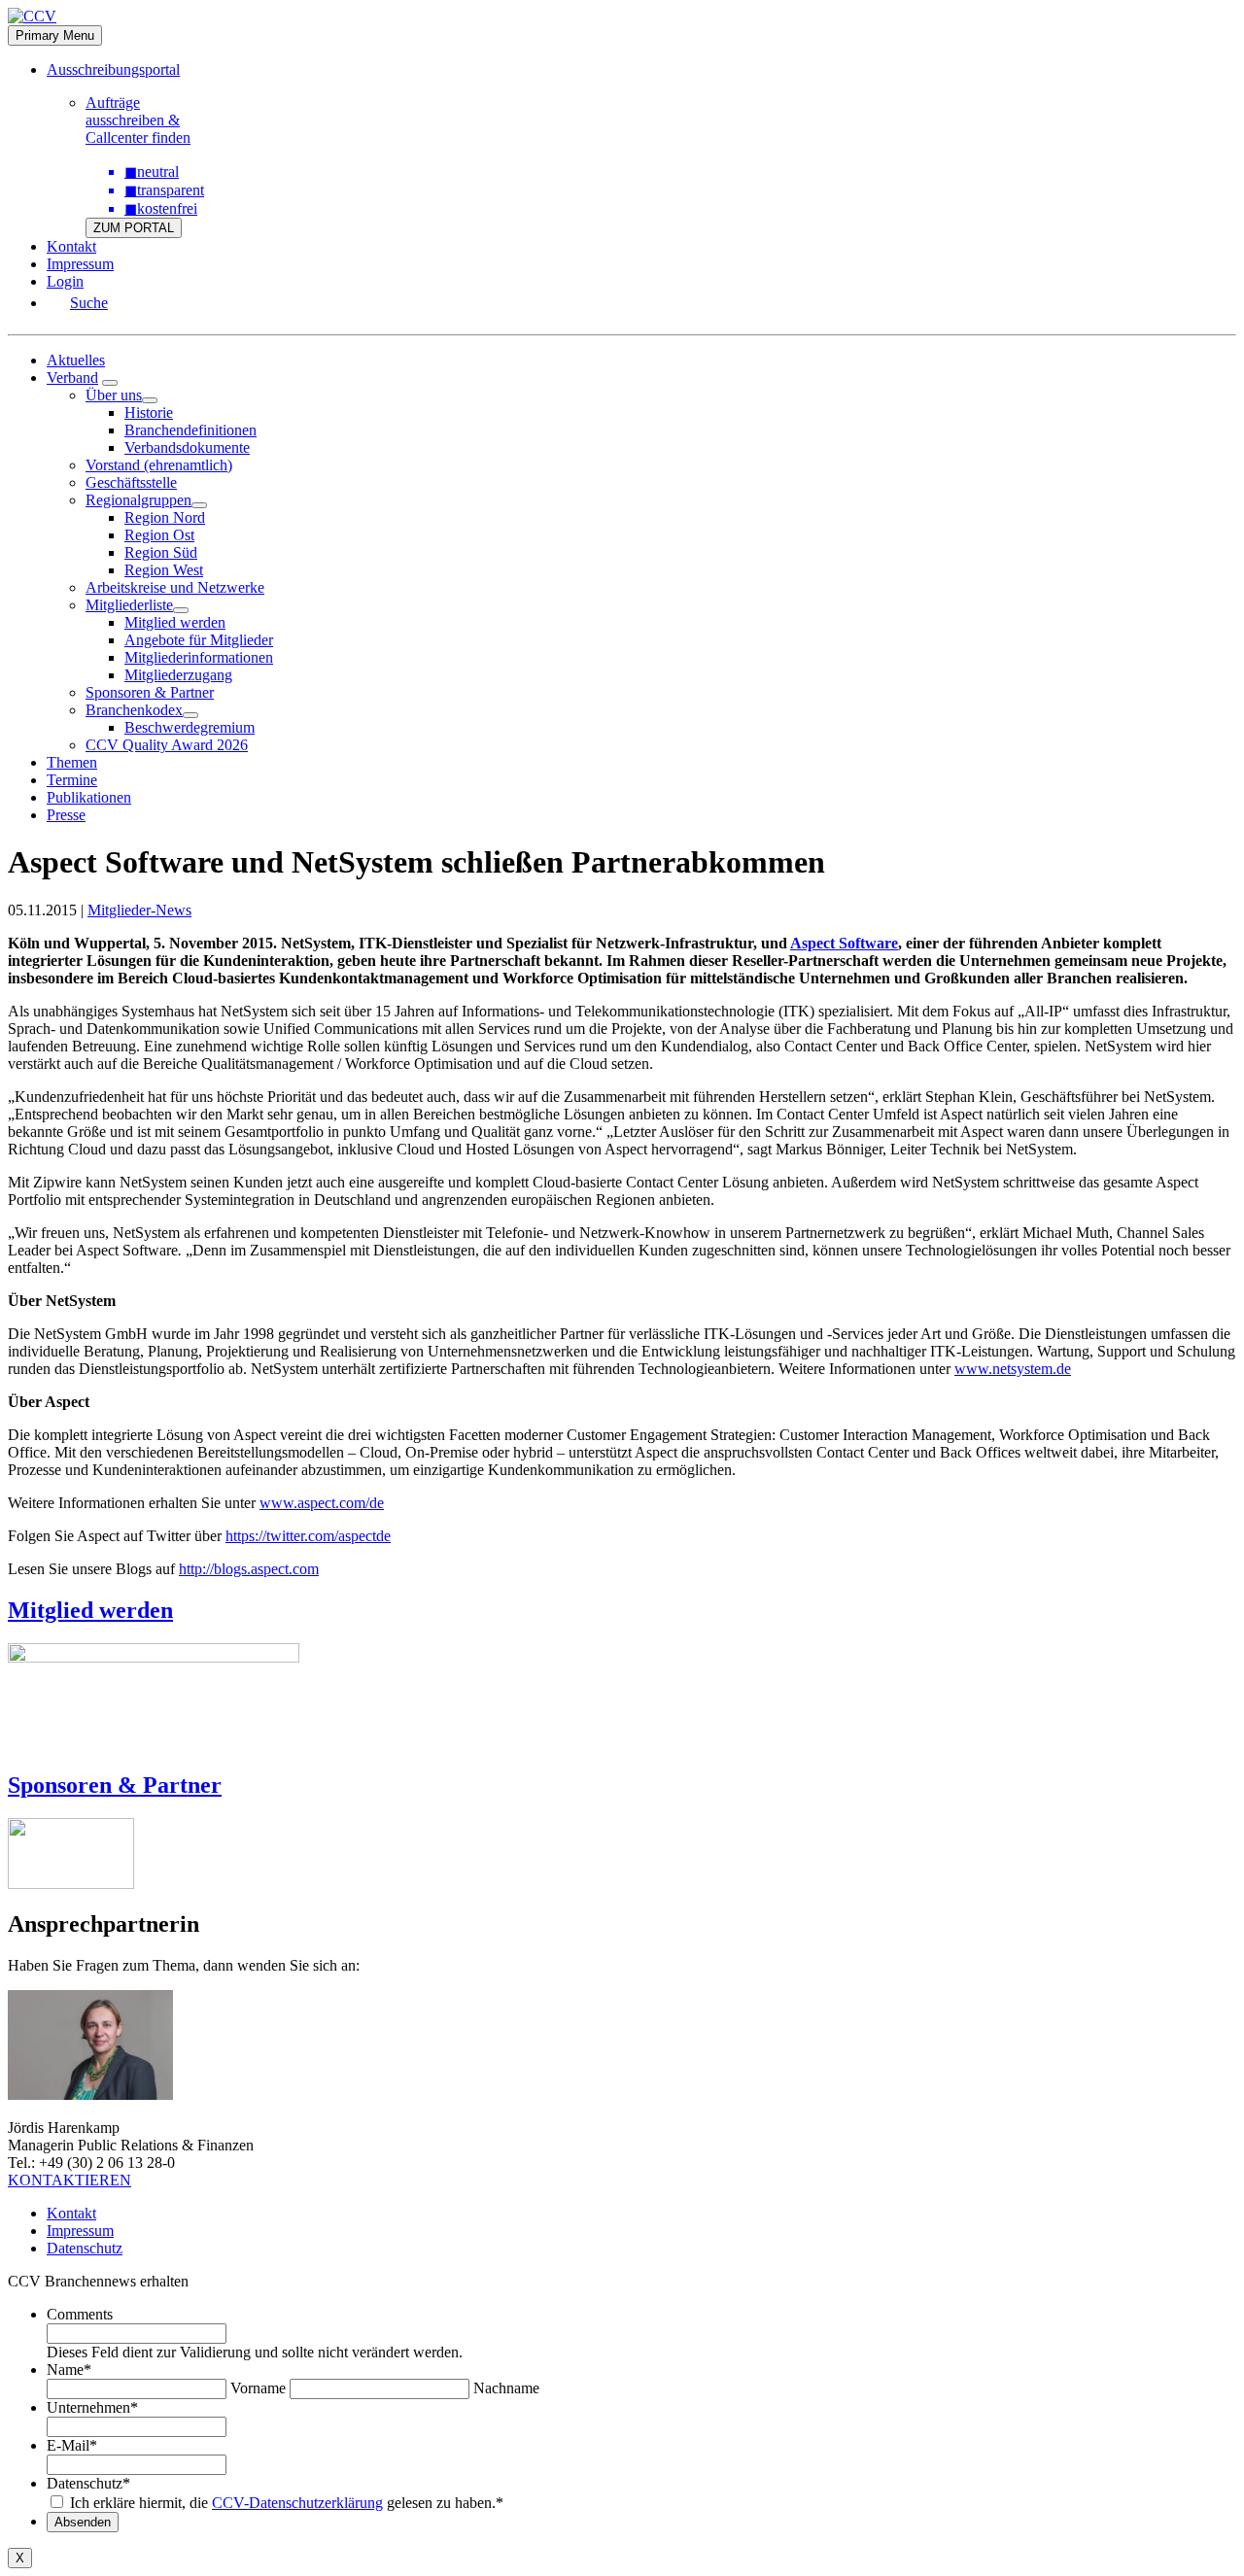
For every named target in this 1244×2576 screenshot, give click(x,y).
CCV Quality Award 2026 (167, 745)
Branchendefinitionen (190, 430)
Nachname (506, 2388)
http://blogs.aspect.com (249, 1569)
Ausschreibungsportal (113, 69)
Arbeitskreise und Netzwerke (175, 587)
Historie (149, 412)
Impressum (80, 264)
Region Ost (159, 535)
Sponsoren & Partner (150, 692)
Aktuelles (76, 360)
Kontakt (71, 246)
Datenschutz (85, 2248)
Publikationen (89, 797)
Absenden (83, 2522)
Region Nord (165, 517)
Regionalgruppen (138, 500)
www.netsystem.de (1013, 1369)
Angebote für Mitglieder (199, 640)
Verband (72, 378)
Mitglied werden (175, 622)
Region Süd (161, 552)
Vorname (258, 2388)
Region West (164, 570)
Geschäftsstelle (131, 482)
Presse (66, 815)
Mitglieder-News (139, 910)
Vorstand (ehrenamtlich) (159, 465)
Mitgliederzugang (178, 675)
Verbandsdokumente (187, 447)
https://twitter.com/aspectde (308, 1536)
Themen (72, 762)
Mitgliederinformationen (199, 657)
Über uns (114, 395)
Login (65, 281)
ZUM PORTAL (134, 228)
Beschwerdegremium (190, 727)
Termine (72, 780)
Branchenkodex (134, 710)
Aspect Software (844, 943)
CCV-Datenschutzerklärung (297, 2503)
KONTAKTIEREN (69, 2180)
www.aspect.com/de (322, 1503)
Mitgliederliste (129, 605)
